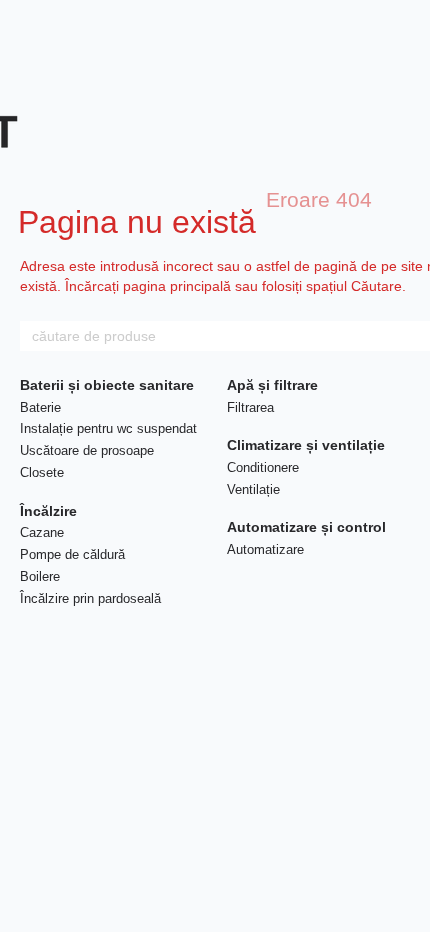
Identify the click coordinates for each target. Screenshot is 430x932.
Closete (42, 472)
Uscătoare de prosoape (87, 450)
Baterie (40, 407)
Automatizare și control (306, 527)
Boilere (40, 576)
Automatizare (265, 549)
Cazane (42, 532)
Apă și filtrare (272, 385)
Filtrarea (250, 407)
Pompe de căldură (72, 554)
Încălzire (48, 511)
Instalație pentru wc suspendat (108, 428)
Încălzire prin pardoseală (90, 598)
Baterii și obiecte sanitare (107, 385)
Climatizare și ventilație (306, 445)
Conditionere (263, 467)
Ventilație (253, 489)
